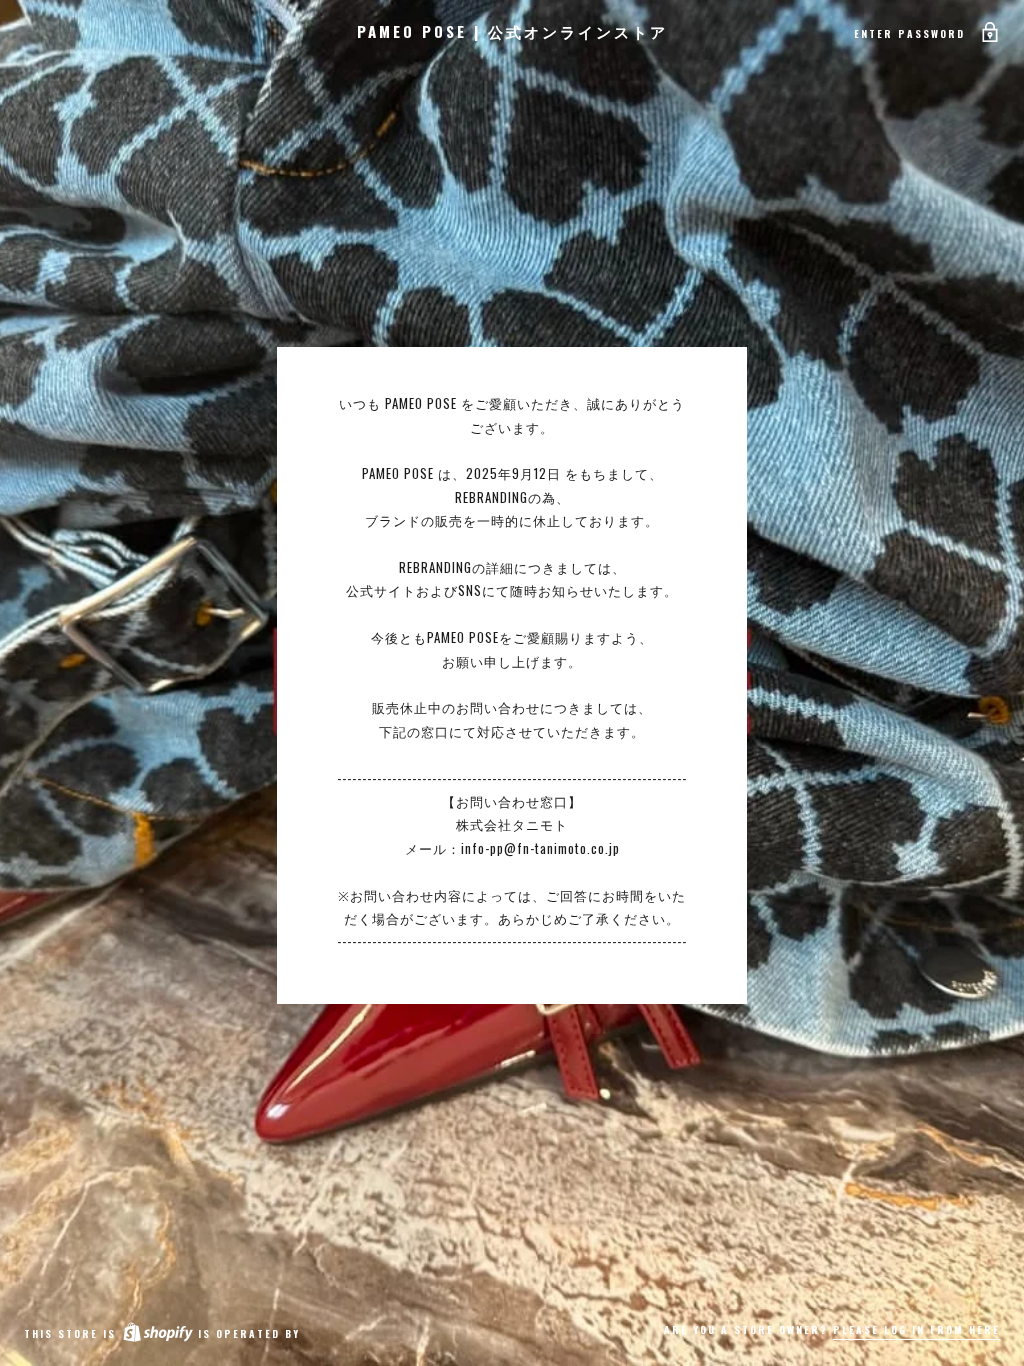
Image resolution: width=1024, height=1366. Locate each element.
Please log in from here (916, 1329)
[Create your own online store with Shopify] (157, 1333)
